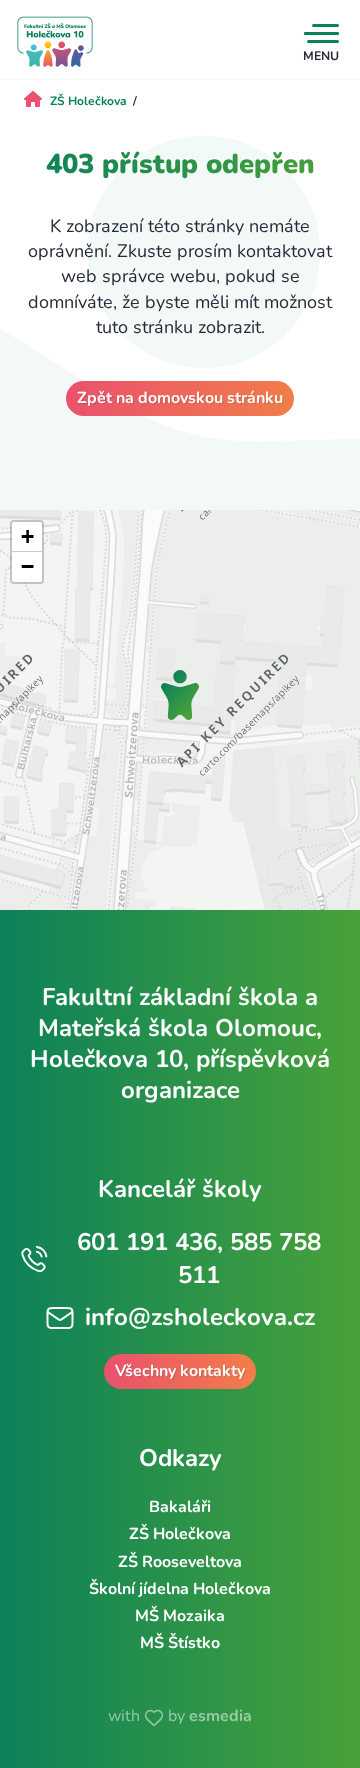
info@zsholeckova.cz (200, 1317)
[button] (180, 695)
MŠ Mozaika (180, 1616)
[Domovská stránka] (55, 42)
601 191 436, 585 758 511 (199, 1259)
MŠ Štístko (180, 1643)
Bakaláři (180, 1507)
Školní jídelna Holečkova (180, 1589)
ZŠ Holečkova (180, 1534)
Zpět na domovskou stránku (180, 398)
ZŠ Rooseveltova (180, 1562)
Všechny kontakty (180, 1371)
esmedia (220, 1716)
